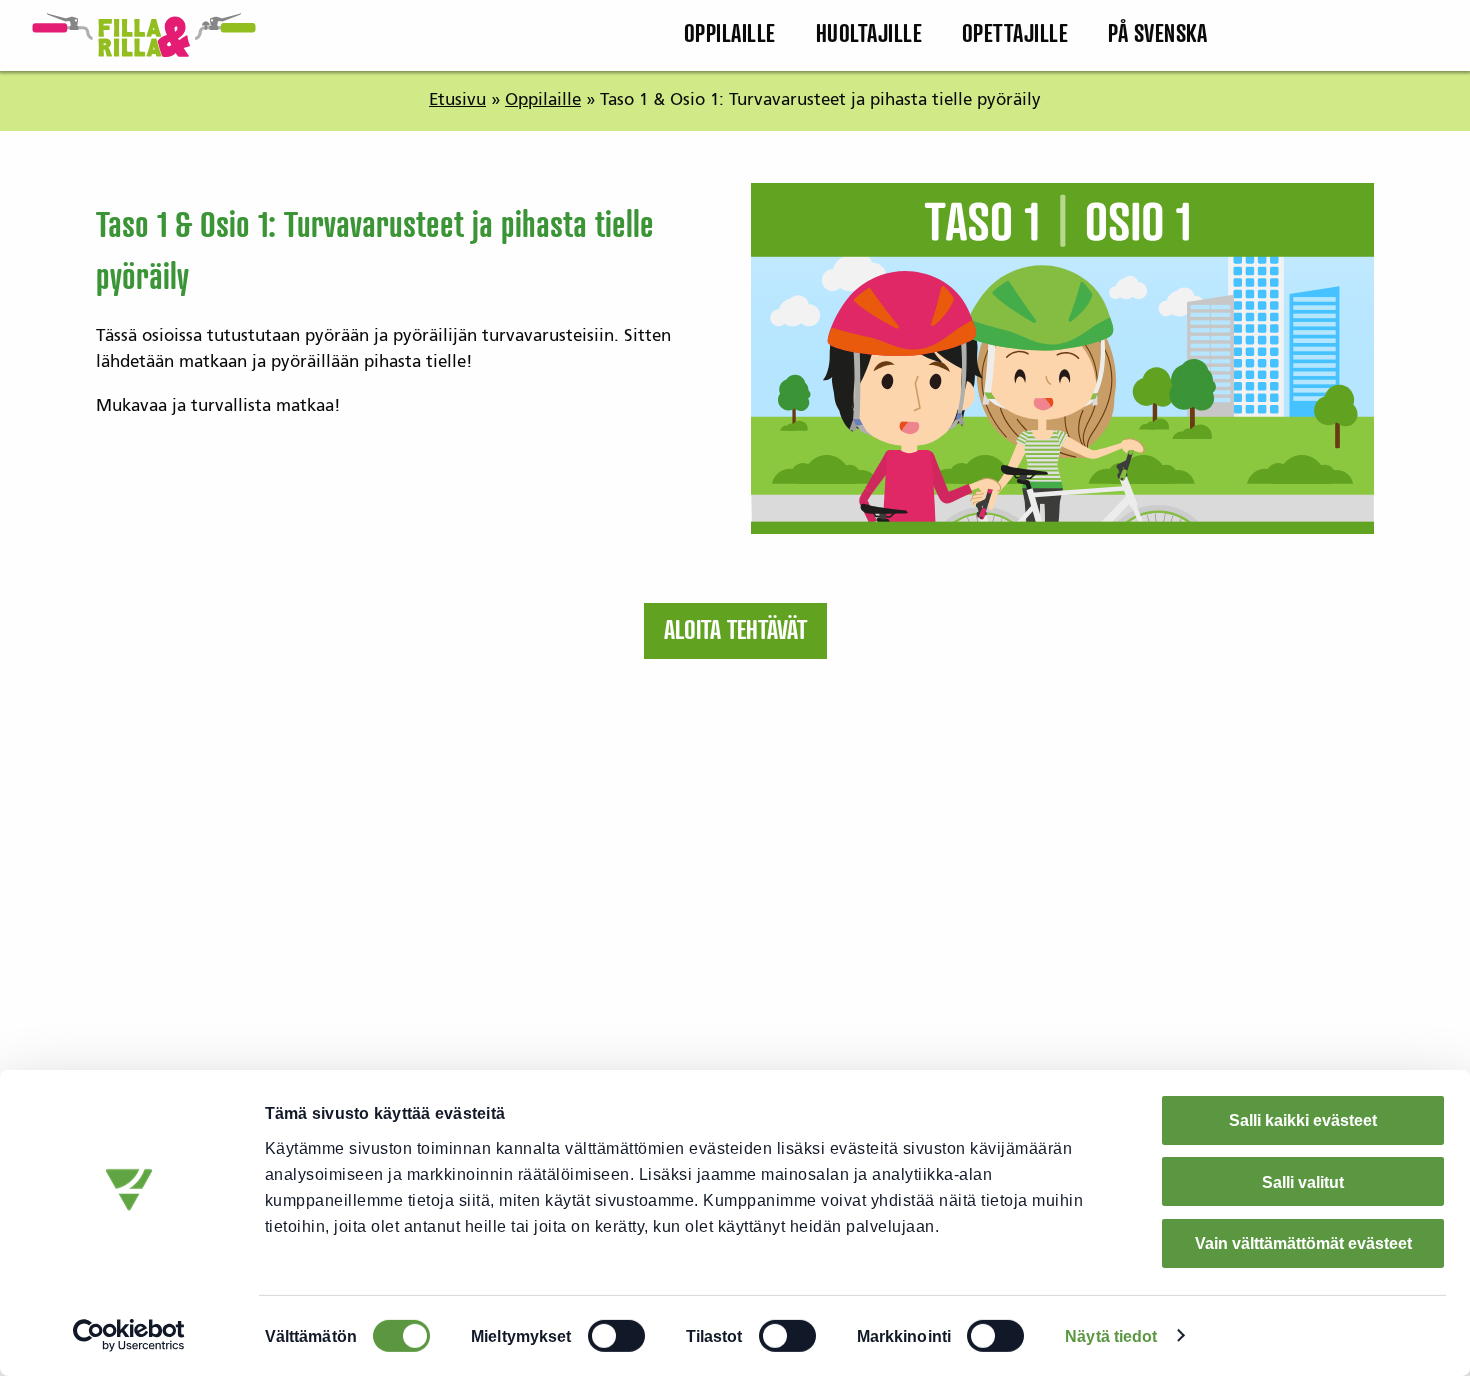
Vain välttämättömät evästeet (1303, 1243)
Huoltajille (869, 35)
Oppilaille (730, 35)
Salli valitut (1303, 1182)
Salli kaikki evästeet (1303, 1120)
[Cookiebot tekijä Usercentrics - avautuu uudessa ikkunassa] (129, 1335)
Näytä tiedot (1111, 1336)
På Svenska (1157, 35)
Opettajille (1015, 35)
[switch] (616, 1336)
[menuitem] (729, 35)
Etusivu (457, 100)
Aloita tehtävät (735, 631)
